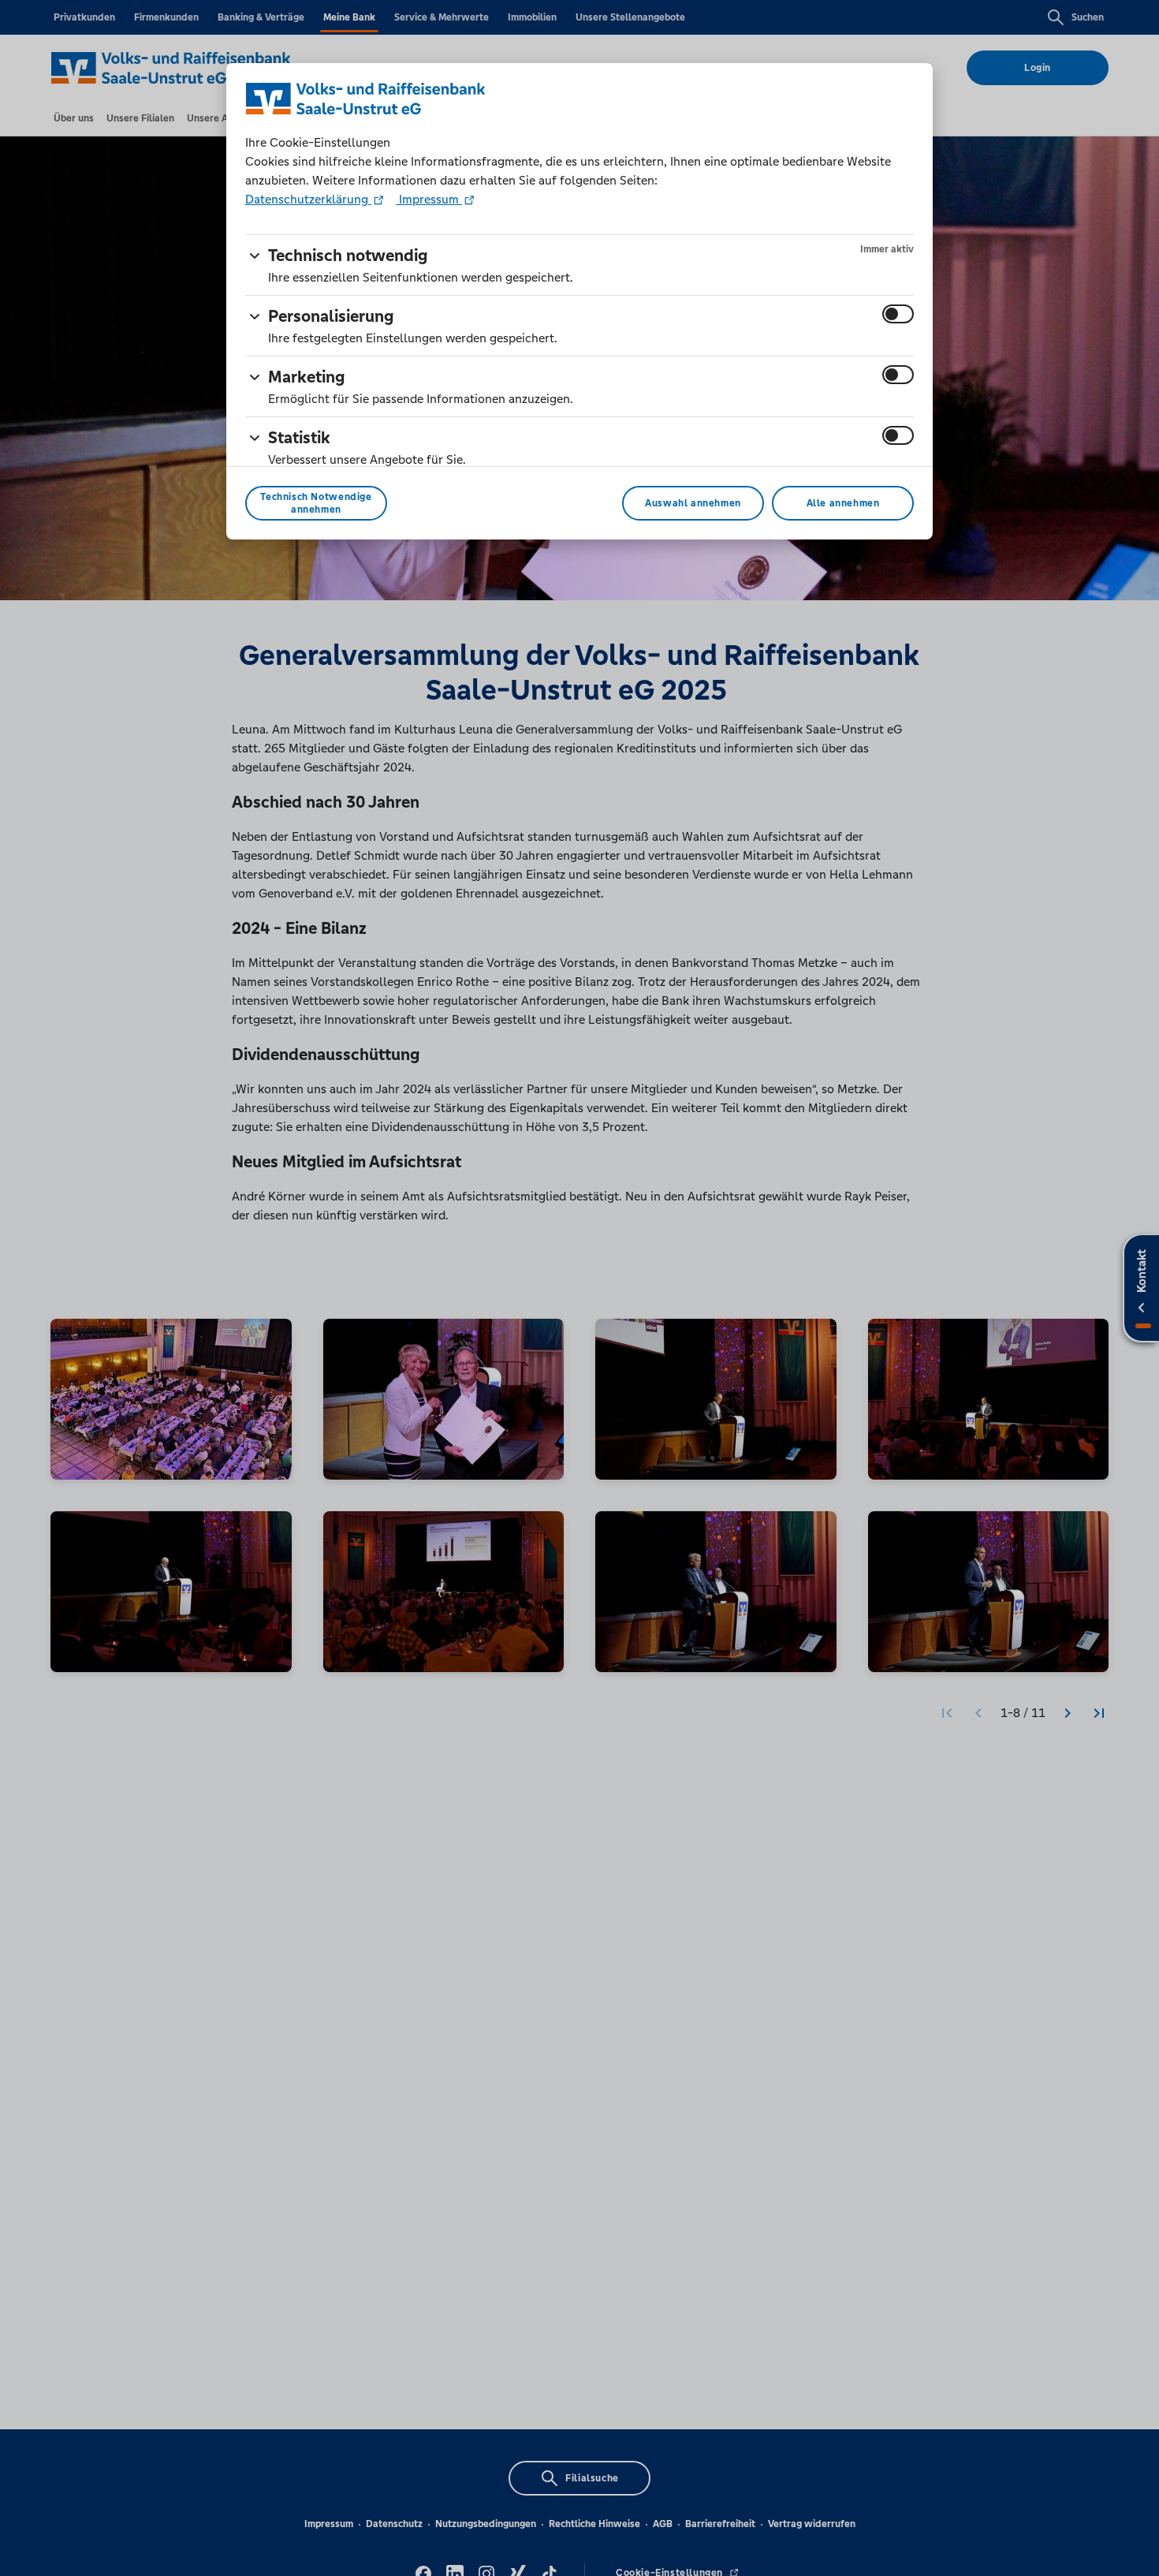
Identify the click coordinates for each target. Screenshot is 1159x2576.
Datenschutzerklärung (308, 199)
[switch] (898, 314)
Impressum (429, 199)
